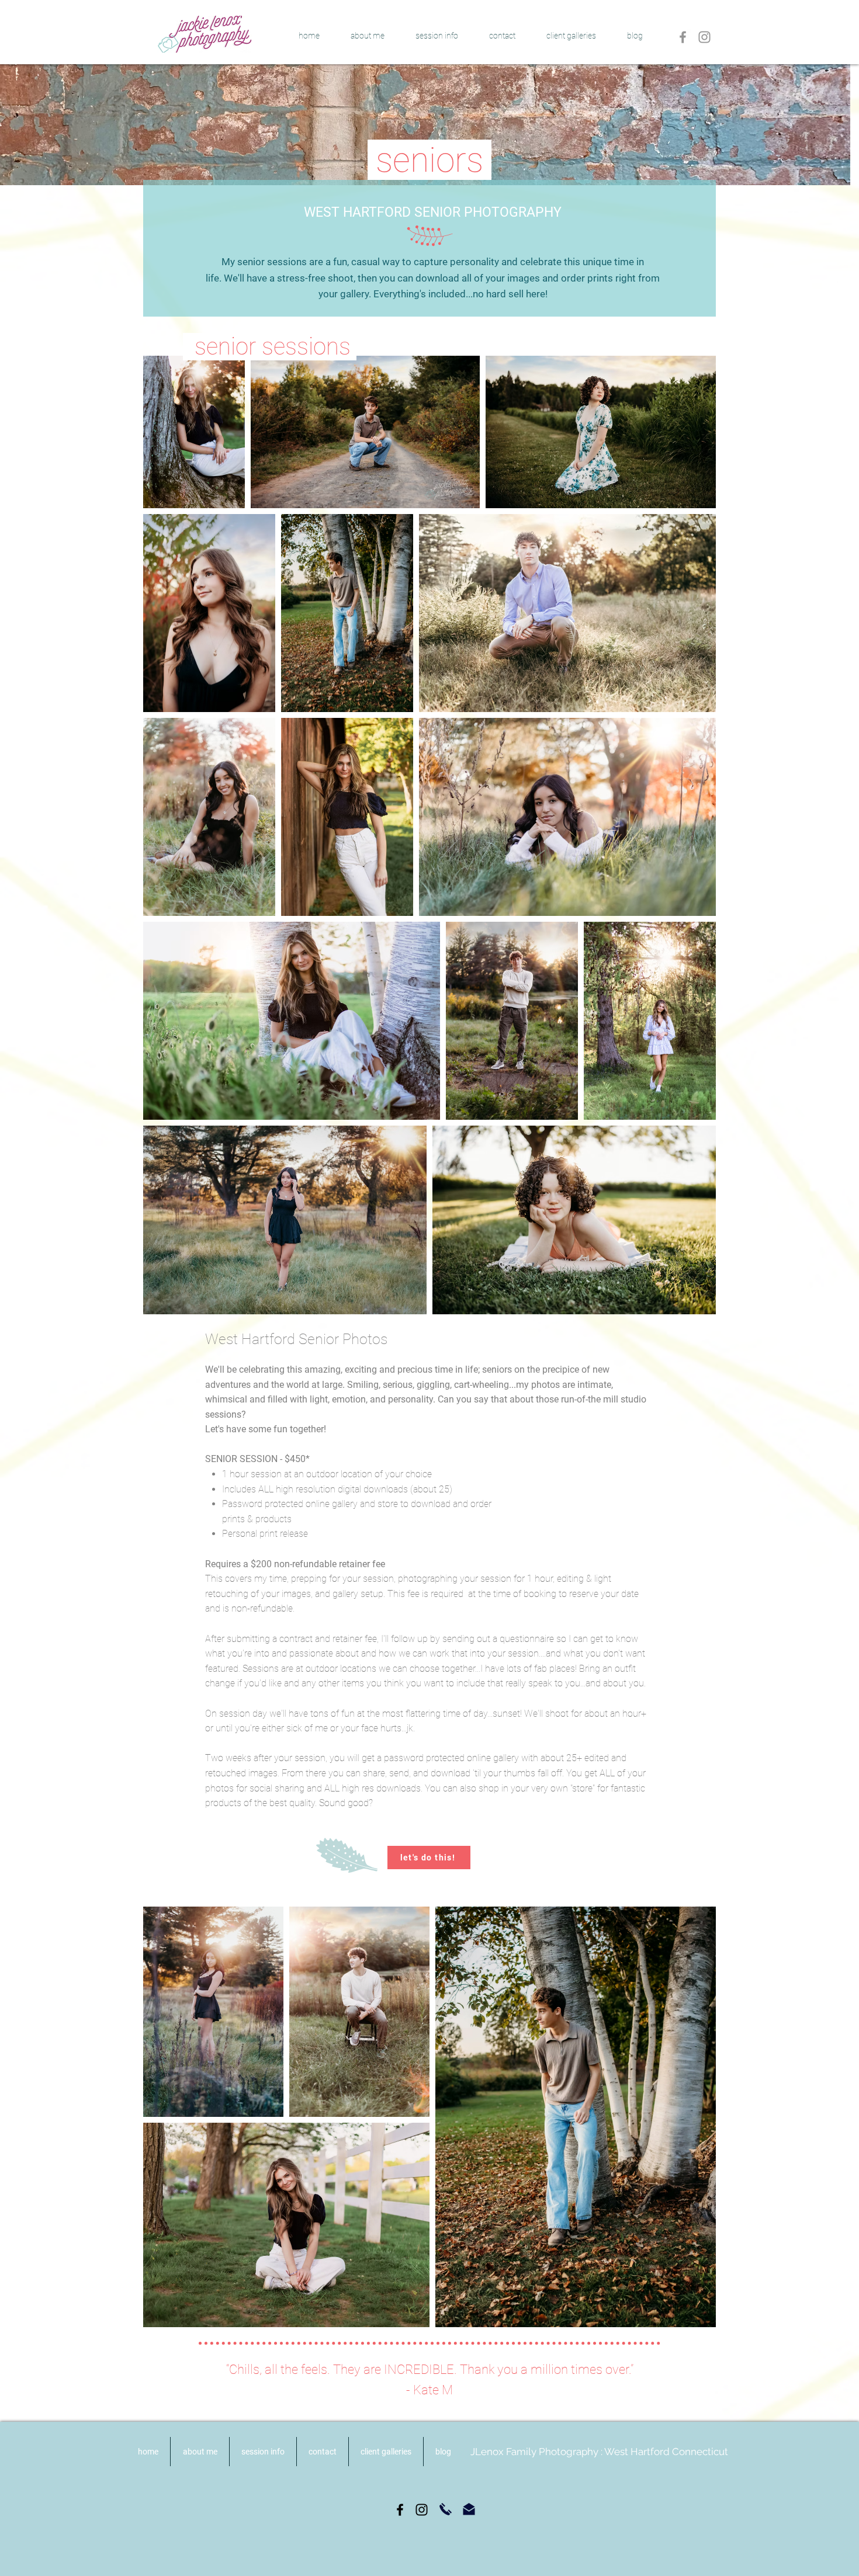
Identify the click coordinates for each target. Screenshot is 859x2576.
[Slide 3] (424, 170)
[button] (437, 36)
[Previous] (16, 124)
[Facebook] (683, 37)
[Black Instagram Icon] (422, 2510)
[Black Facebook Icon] (400, 2510)
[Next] (832, 124)
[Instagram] (704, 37)
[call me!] (446, 2509)
